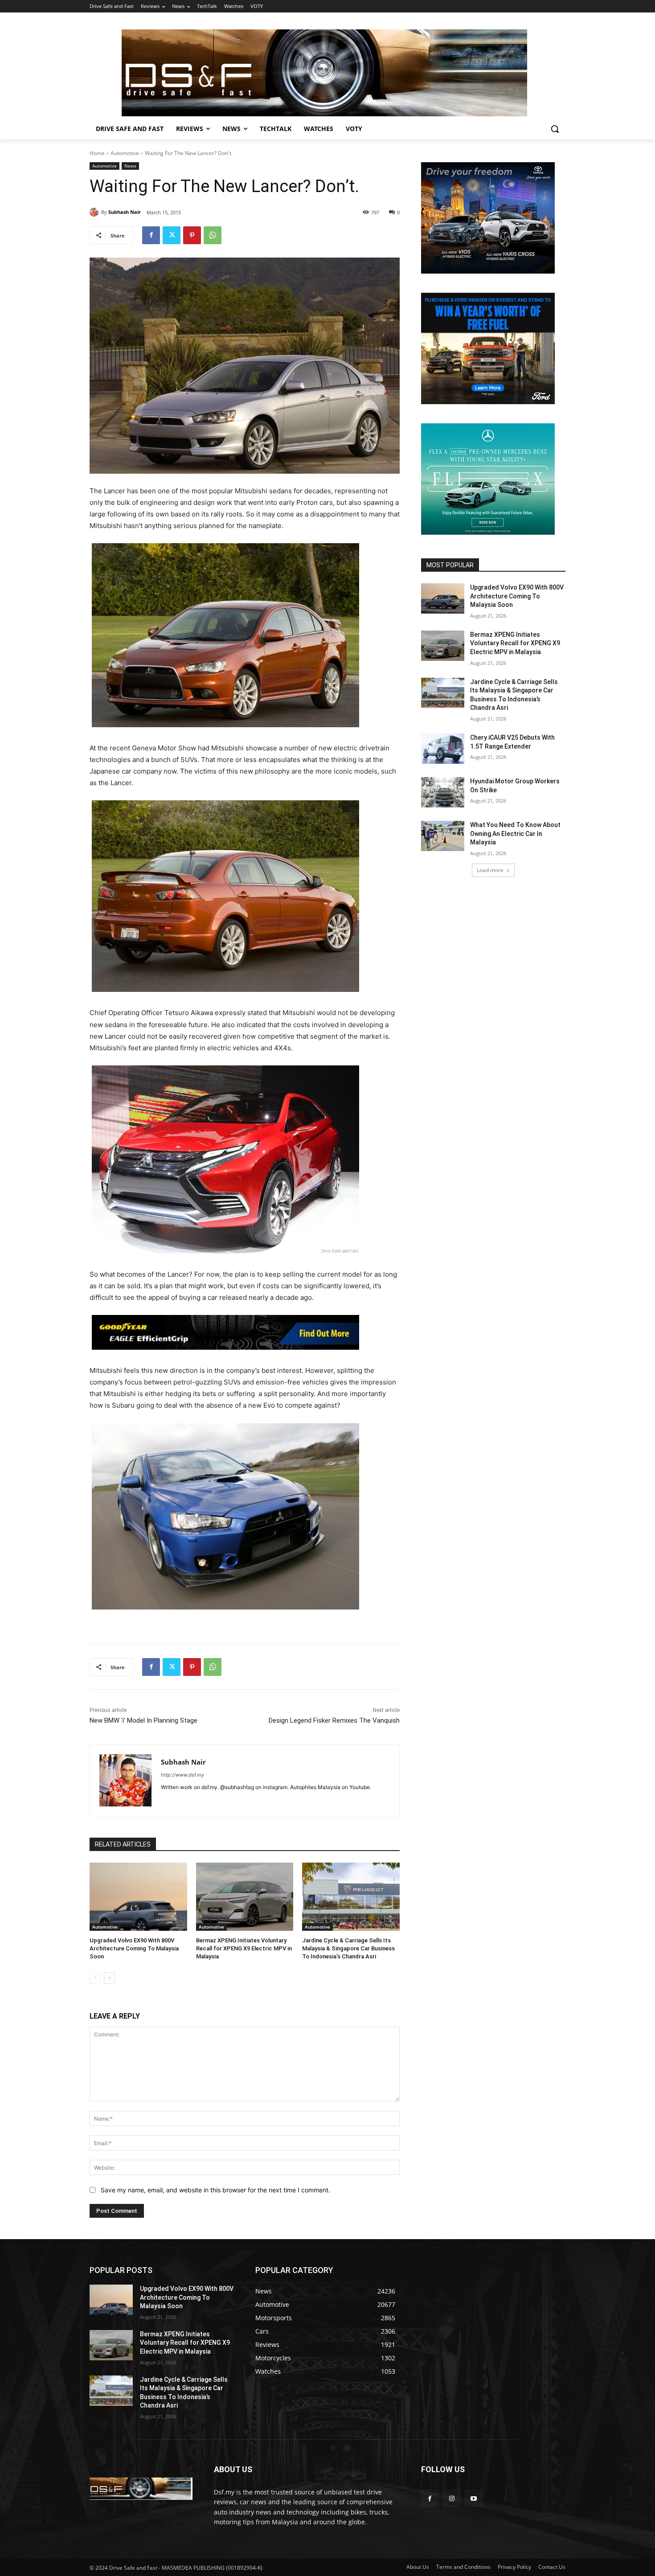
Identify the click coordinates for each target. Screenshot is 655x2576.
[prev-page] (95, 1978)
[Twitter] (172, 235)
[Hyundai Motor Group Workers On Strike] (443, 792)
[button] (555, 129)
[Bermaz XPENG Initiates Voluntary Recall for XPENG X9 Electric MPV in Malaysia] (245, 1897)
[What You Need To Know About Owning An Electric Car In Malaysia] (443, 836)
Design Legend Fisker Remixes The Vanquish (334, 1720)
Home (97, 153)
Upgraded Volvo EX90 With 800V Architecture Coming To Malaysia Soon (134, 1948)
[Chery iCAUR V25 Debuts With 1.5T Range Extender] (443, 749)
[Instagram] (452, 2498)
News (130, 166)
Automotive (125, 153)
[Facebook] (151, 235)
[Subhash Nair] (95, 212)
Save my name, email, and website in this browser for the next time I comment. (215, 2190)
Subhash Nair (125, 212)
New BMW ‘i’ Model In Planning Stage (143, 1720)
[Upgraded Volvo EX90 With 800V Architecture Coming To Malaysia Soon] (138, 1897)
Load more (490, 870)
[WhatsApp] (213, 235)
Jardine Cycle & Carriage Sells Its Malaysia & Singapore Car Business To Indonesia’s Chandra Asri (348, 1948)
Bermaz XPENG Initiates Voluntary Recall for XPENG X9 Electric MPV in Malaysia (244, 1948)
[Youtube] (473, 2498)
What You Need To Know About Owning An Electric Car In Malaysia (515, 833)
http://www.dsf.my (182, 1775)
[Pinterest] (192, 235)
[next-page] (109, 1978)
